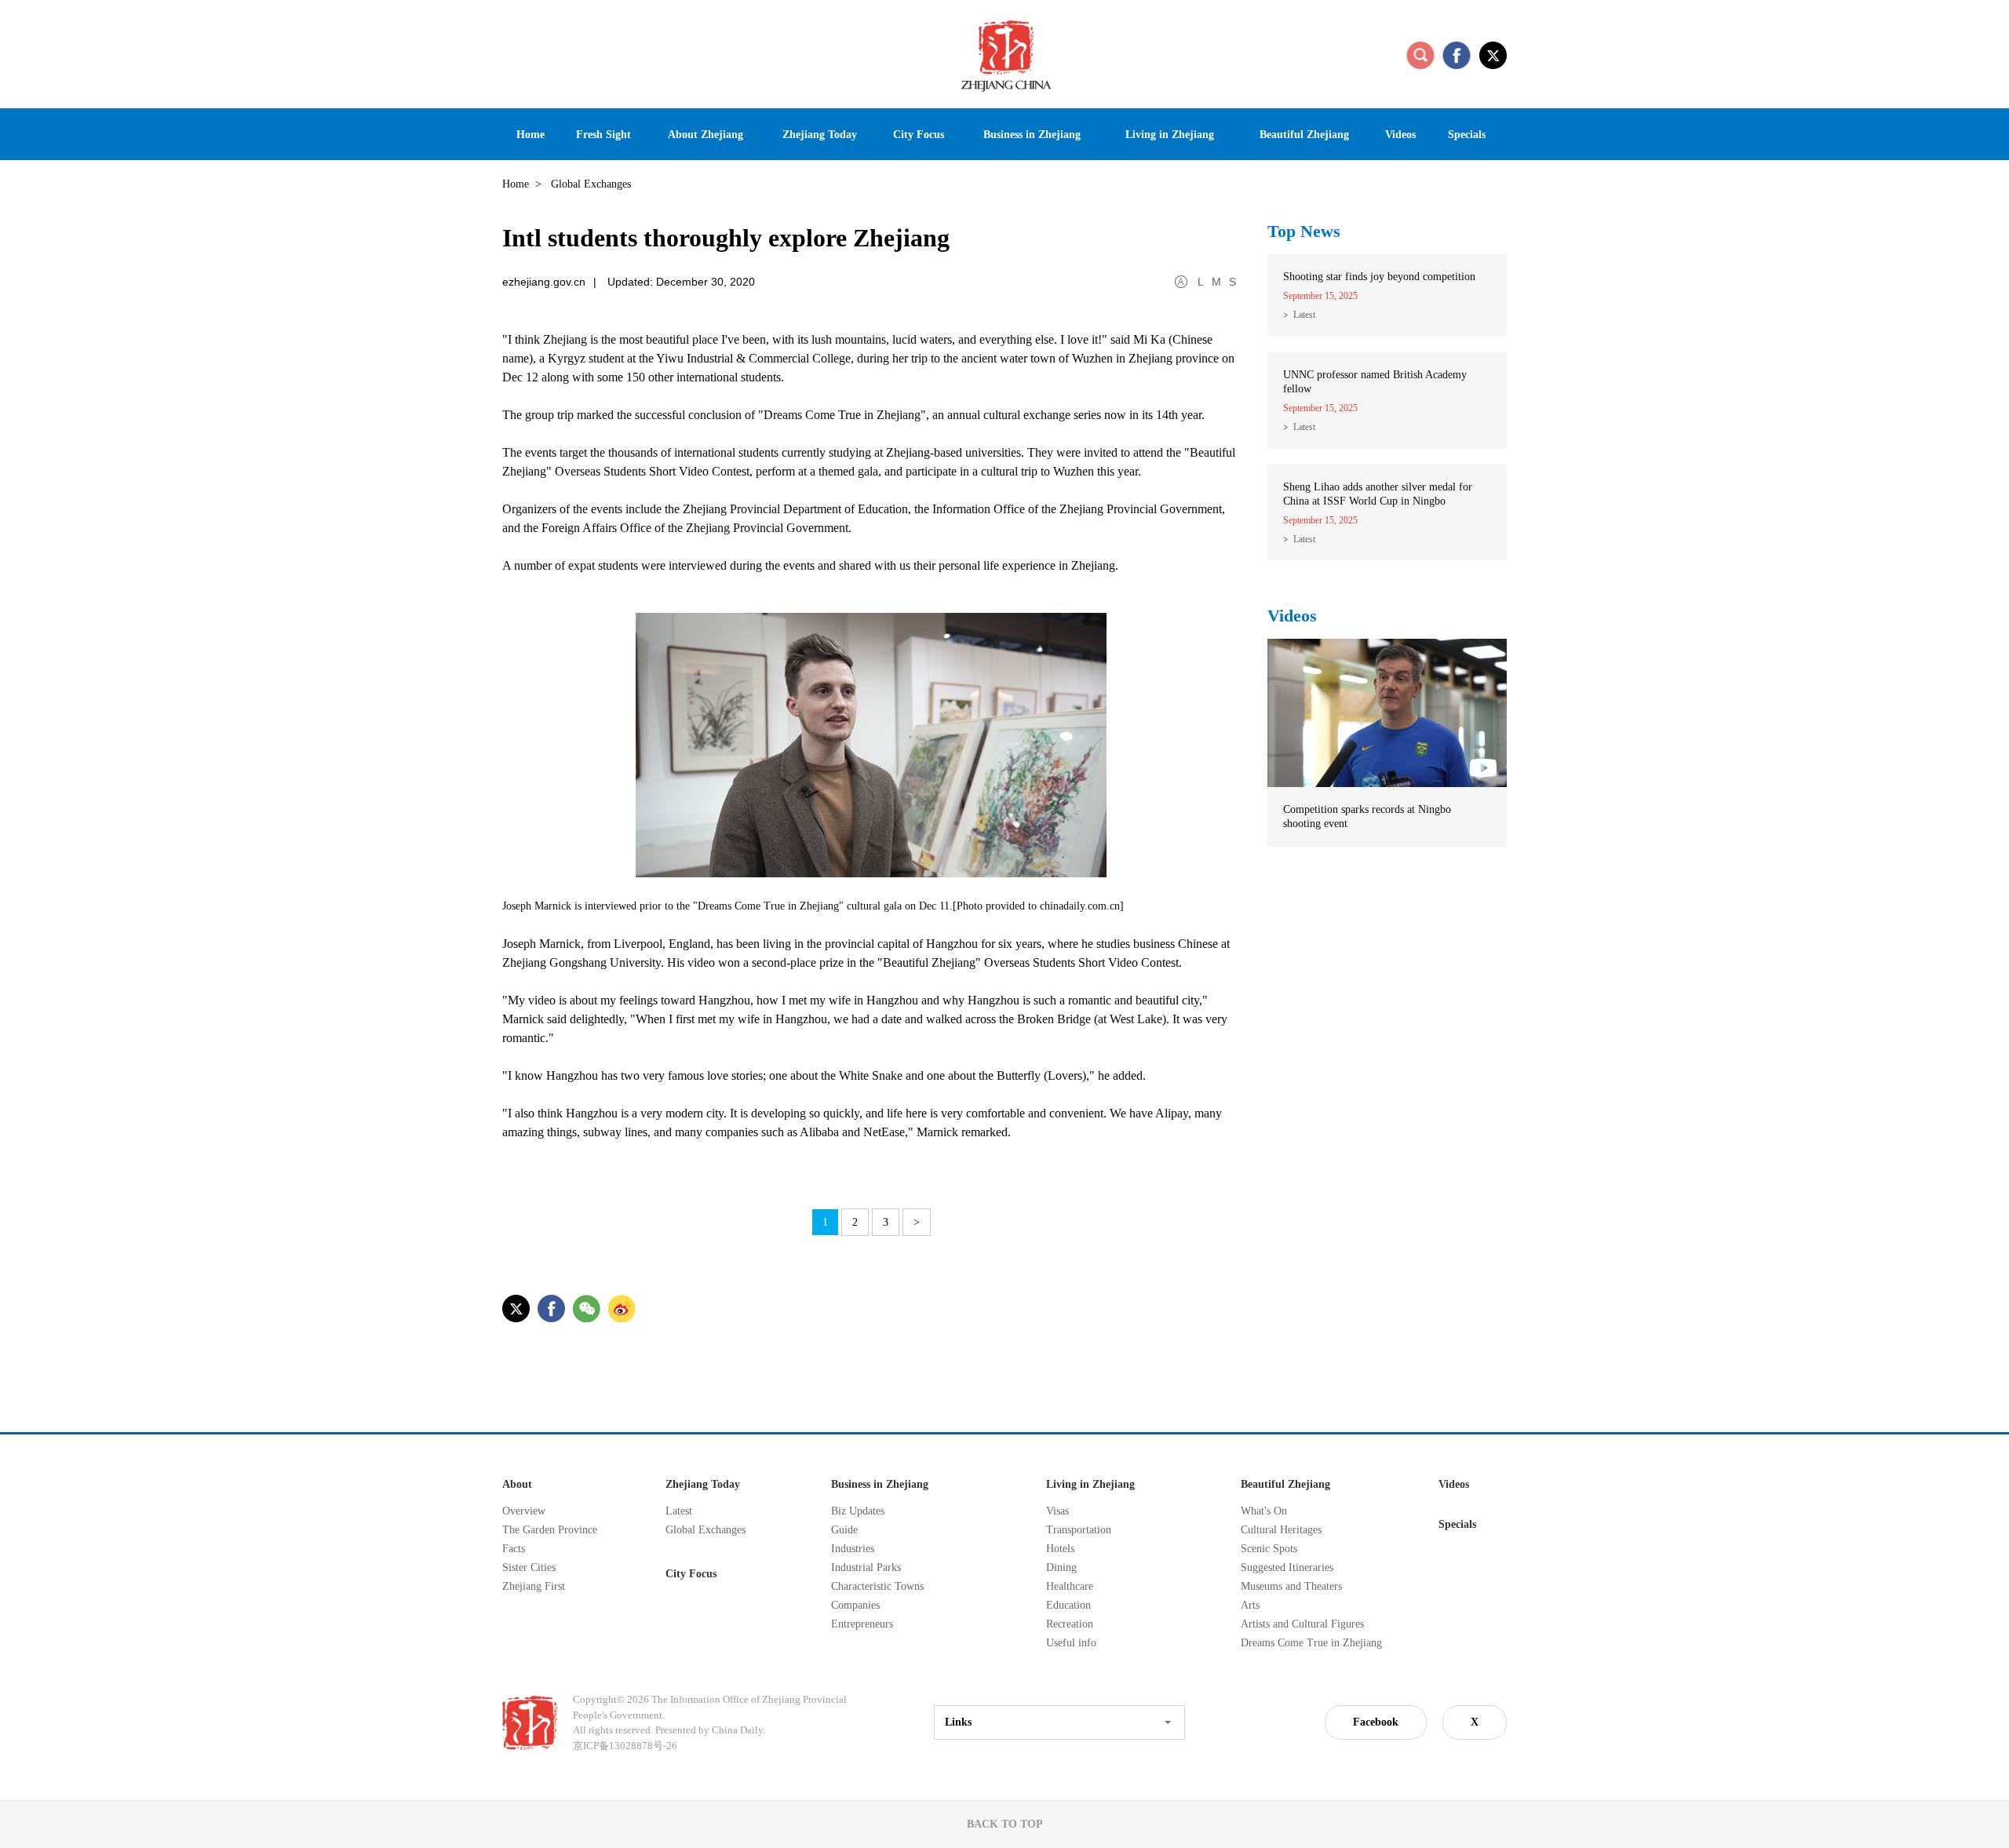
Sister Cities (529, 1567)
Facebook (1376, 1722)
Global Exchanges (706, 1530)
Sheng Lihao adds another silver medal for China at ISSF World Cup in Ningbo (1378, 494)
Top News (1304, 231)
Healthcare (1070, 1586)
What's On (1264, 1511)
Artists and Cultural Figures (1302, 1624)
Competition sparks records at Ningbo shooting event (1367, 816)
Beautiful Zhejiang (1285, 1484)
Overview (524, 1511)
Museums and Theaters (1291, 1586)
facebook (1457, 55)
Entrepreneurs (862, 1624)
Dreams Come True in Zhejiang (1311, 1643)
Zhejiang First (534, 1586)
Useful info (1071, 1643)
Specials (1457, 1524)
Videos (1292, 616)
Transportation (1079, 1530)
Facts (514, 1549)
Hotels (1060, 1549)
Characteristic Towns (877, 1586)
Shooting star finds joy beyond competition (1379, 277)
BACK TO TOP (1005, 1824)
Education (1068, 1605)
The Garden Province (550, 1530)
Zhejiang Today (703, 1484)
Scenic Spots (1269, 1549)
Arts (1250, 1605)
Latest (1304, 315)
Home (516, 184)
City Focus (691, 1574)
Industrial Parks (866, 1567)
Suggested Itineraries (1287, 1567)
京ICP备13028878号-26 (625, 1746)
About (517, 1484)
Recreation (1070, 1624)
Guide (844, 1530)
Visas (1057, 1511)
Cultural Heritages (1281, 1530)
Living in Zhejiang (1090, 1484)
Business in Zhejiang (880, 1484)
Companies (855, 1605)
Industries (853, 1549)
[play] (1387, 646)
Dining (1061, 1567)
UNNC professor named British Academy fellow (1375, 382)
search (1420, 55)
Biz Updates (858, 1511)
